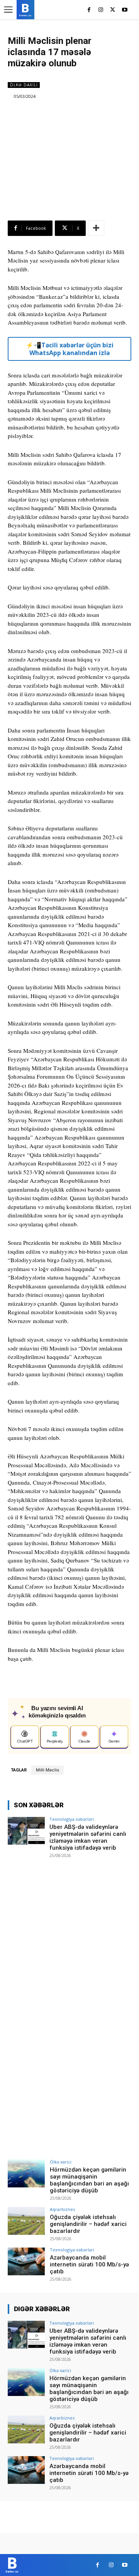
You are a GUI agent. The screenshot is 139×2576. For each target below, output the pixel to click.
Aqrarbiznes (62, 2209)
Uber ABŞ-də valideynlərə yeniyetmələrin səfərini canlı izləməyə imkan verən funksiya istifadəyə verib (88, 1837)
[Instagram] (101, 10)
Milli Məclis (47, 1770)
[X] (113, 10)
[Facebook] (89, 10)
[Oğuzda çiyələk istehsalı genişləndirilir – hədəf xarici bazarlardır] (26, 2221)
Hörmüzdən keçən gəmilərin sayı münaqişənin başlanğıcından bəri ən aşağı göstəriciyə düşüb (89, 2180)
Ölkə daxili (24, 85)
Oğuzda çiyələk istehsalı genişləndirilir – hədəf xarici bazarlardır (88, 2224)
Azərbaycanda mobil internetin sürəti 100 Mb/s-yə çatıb (89, 2265)
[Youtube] (125, 10)
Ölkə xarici (61, 2162)
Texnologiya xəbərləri (72, 1819)
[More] (96, 228)
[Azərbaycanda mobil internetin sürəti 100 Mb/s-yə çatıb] (26, 2261)
